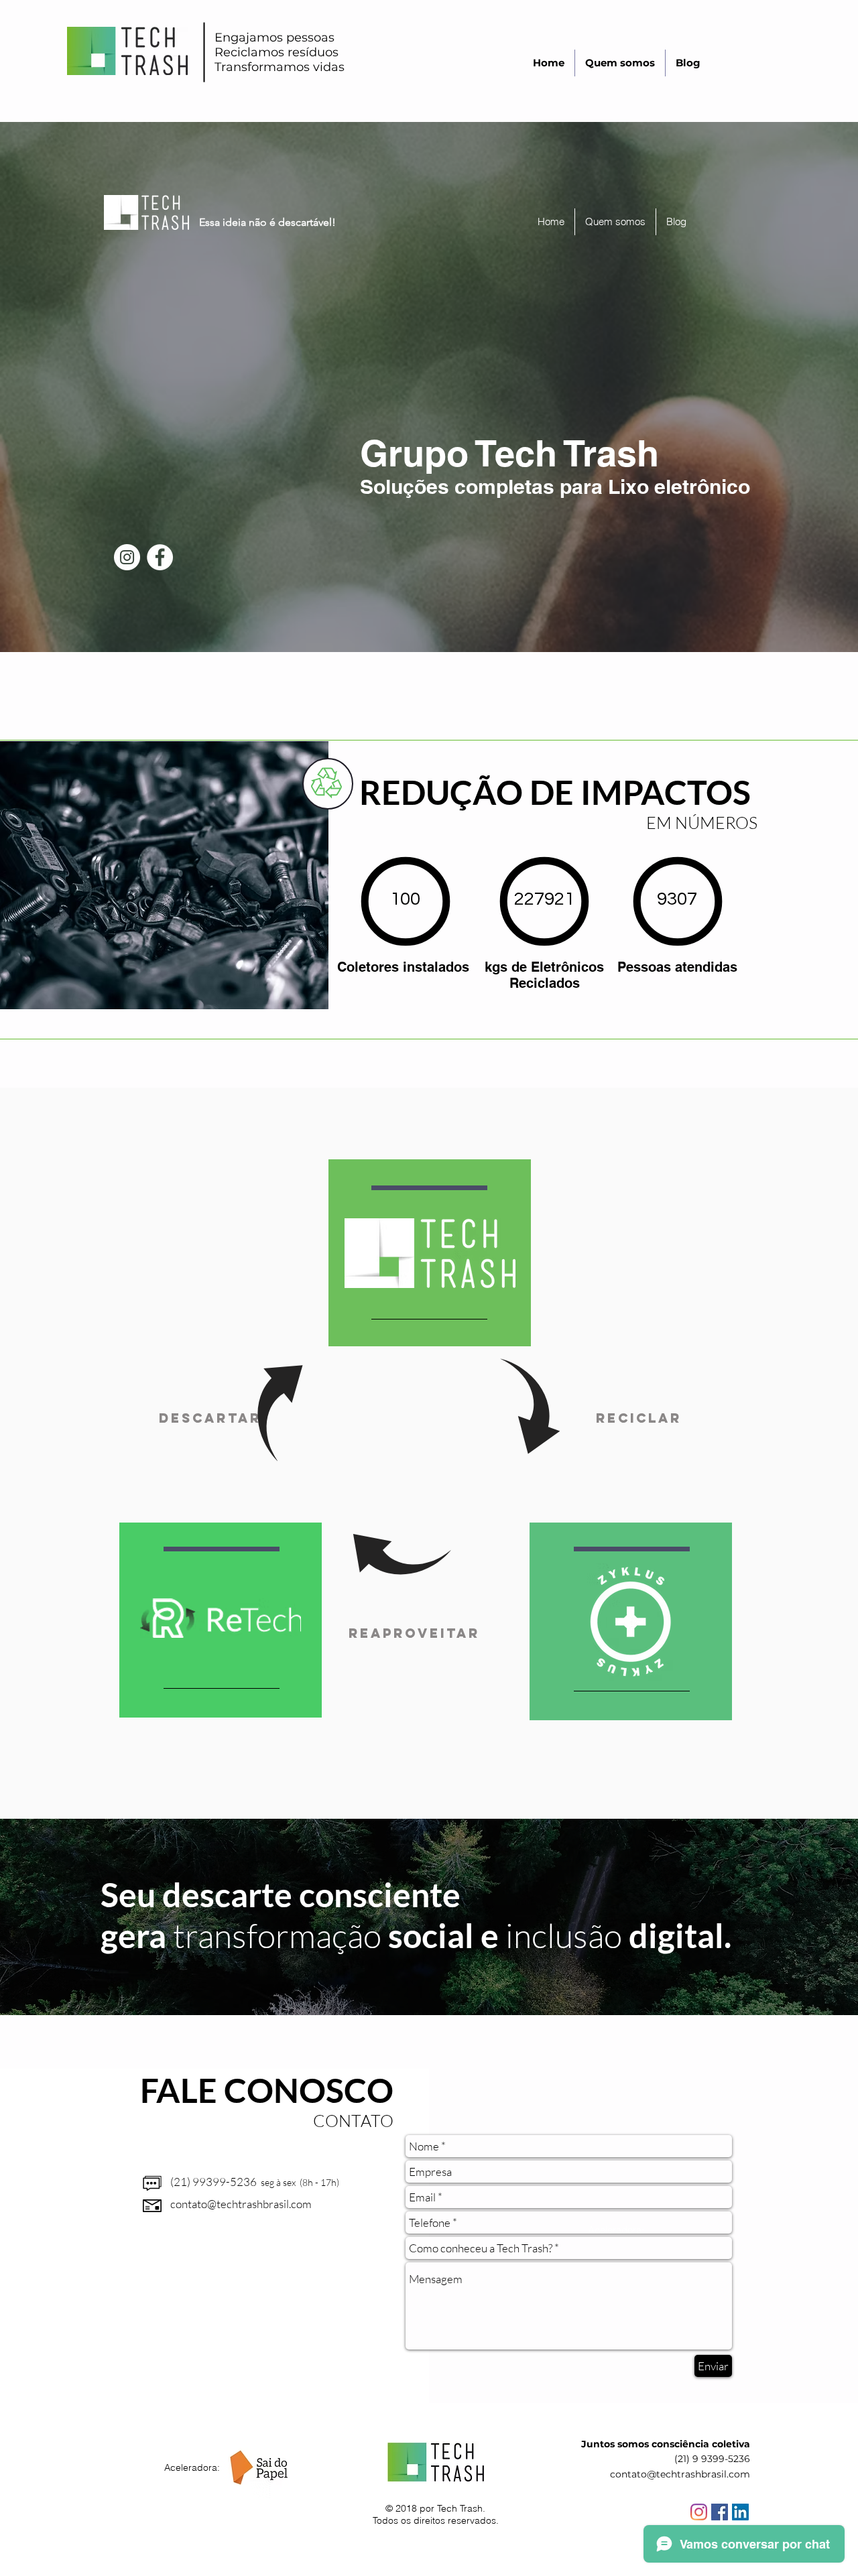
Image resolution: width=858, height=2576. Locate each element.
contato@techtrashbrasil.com (241, 2204)
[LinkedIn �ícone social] (740, 2512)
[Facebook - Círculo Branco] (160, 557)
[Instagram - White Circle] (127, 557)
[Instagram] (699, 2512)
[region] (430, 1254)
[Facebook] (720, 2512)
